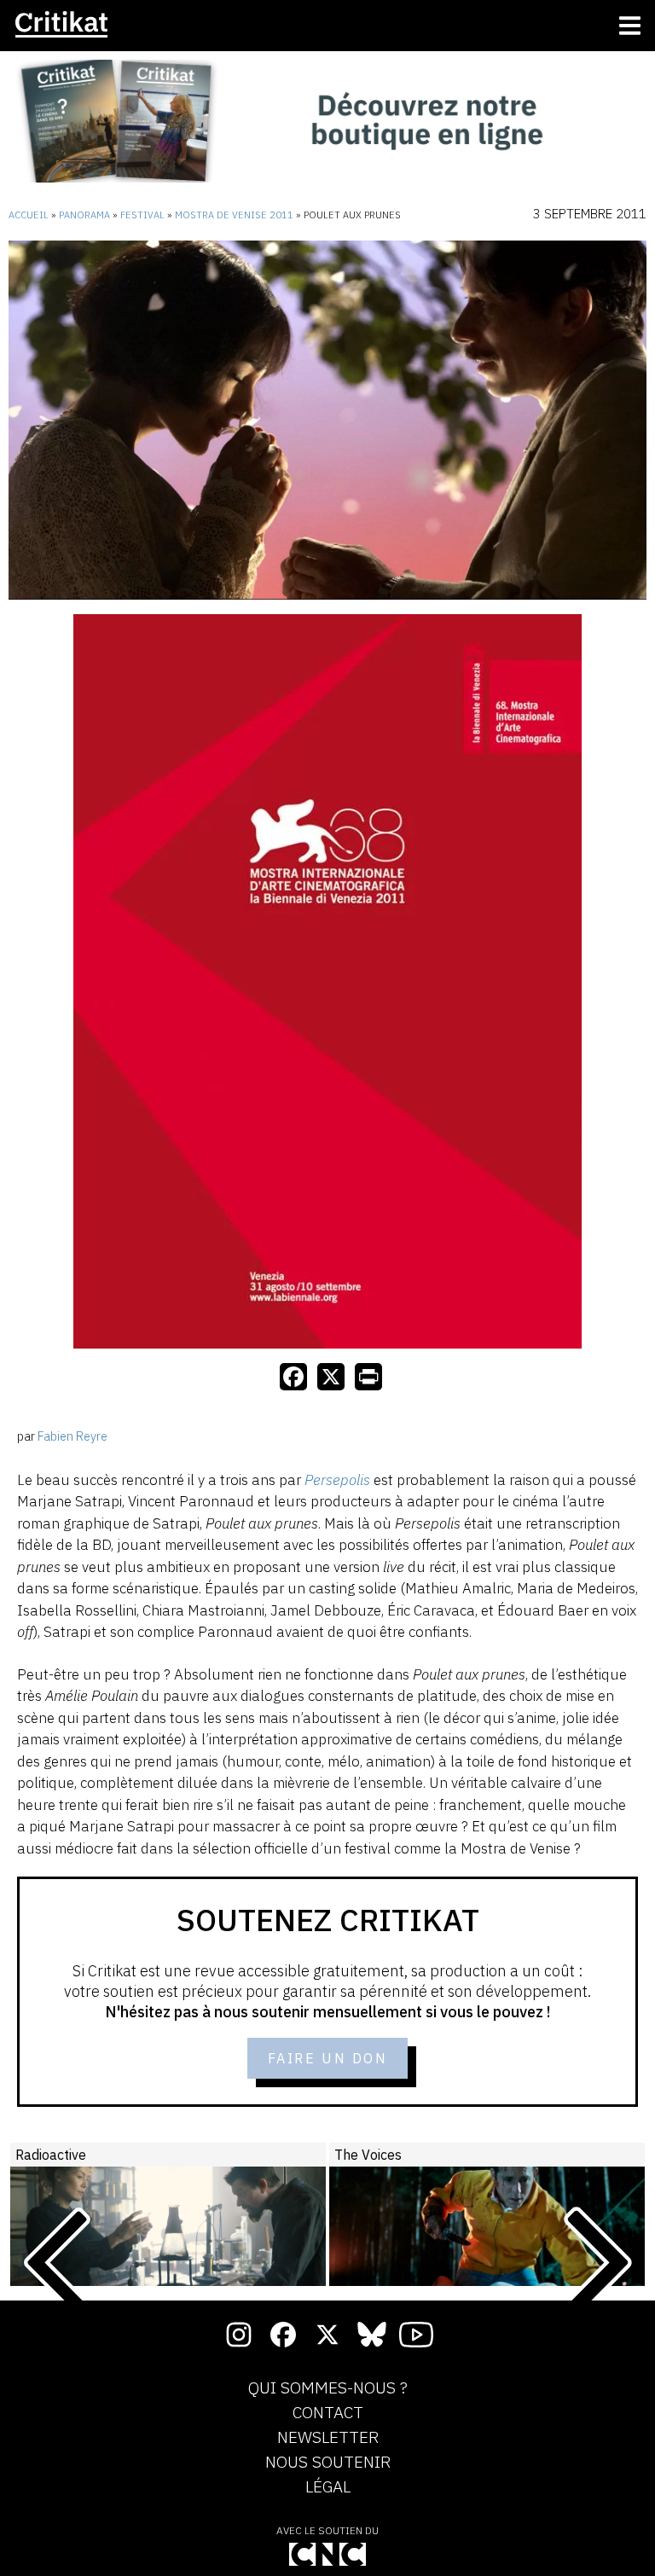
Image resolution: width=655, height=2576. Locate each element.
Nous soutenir (328, 2463)
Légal (328, 2487)
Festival (142, 215)
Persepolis (337, 1480)
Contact (328, 2413)
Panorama (84, 215)
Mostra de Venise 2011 (234, 215)
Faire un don (328, 2058)
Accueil (29, 215)
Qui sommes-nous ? (328, 2388)
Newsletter (328, 2438)
